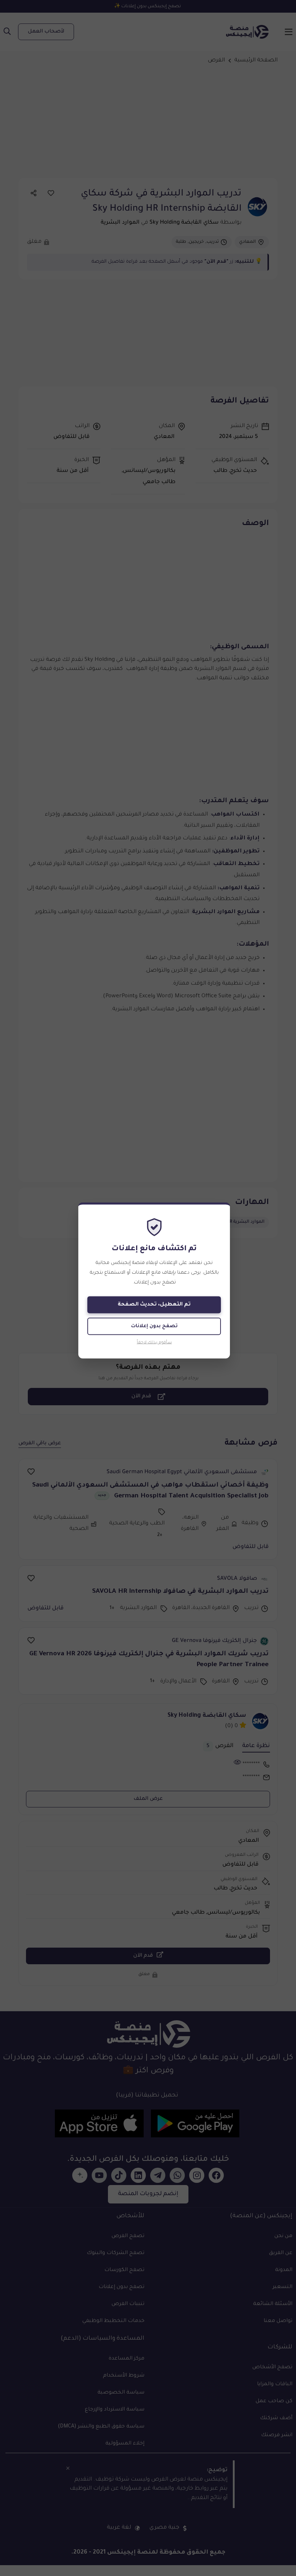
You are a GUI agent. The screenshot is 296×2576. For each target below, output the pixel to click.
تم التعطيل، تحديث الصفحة (154, 1305)
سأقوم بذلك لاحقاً (154, 1343)
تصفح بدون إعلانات (154, 1326)
